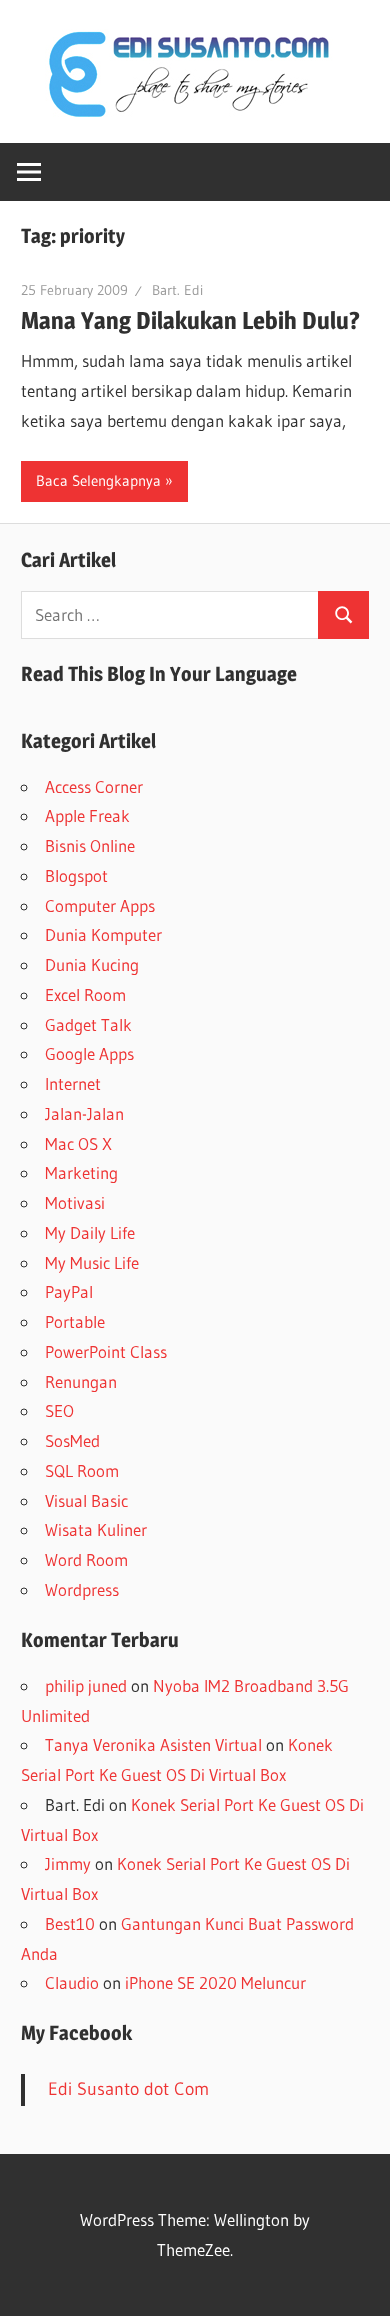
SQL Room (82, 1470)
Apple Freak (87, 815)
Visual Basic (86, 1500)
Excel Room (85, 994)
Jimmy (68, 1863)
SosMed (72, 1440)
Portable (75, 1321)
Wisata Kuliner (96, 1529)
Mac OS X (78, 1143)
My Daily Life (90, 1232)
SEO (59, 1410)
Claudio (72, 1982)
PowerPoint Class (106, 1351)
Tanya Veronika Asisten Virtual (153, 1744)
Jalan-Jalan (84, 1113)
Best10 (70, 1923)
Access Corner (94, 786)
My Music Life (92, 1262)
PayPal (69, 1291)
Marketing (81, 1172)
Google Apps (89, 1053)
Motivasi (75, 1202)
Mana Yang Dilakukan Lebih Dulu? (190, 320)
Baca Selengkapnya (98, 480)
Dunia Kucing (92, 964)
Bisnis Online (90, 845)
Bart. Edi (177, 290)
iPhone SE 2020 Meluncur (215, 1982)
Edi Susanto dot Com (128, 2089)
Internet (73, 1083)
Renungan (81, 1381)
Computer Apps (100, 905)
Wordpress (82, 1589)
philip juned (86, 1685)
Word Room (86, 1559)
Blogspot (76, 875)
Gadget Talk (88, 1024)
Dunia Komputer (103, 934)
